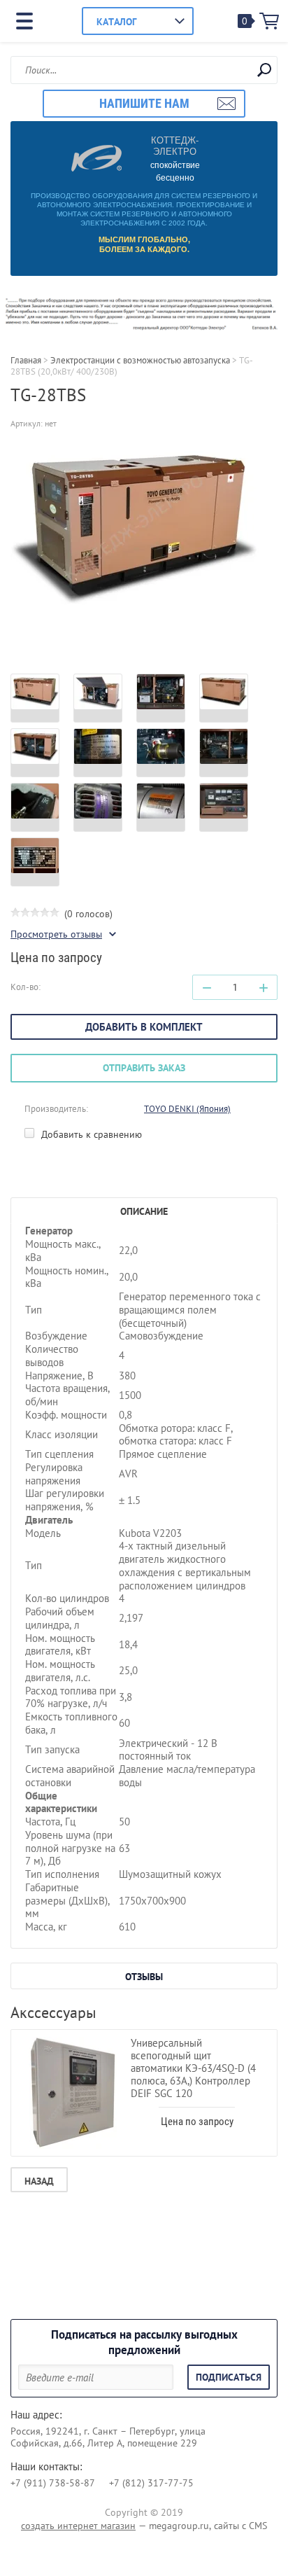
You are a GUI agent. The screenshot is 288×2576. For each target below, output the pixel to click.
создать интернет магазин (78, 2526)
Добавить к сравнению (90, 1134)
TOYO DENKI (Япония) (187, 1109)
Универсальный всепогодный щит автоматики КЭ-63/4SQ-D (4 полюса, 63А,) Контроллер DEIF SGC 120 (193, 2068)
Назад (39, 2181)
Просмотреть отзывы (56, 934)
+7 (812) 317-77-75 (151, 2483)
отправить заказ (144, 1068)
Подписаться (229, 2377)
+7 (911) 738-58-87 (53, 2483)
